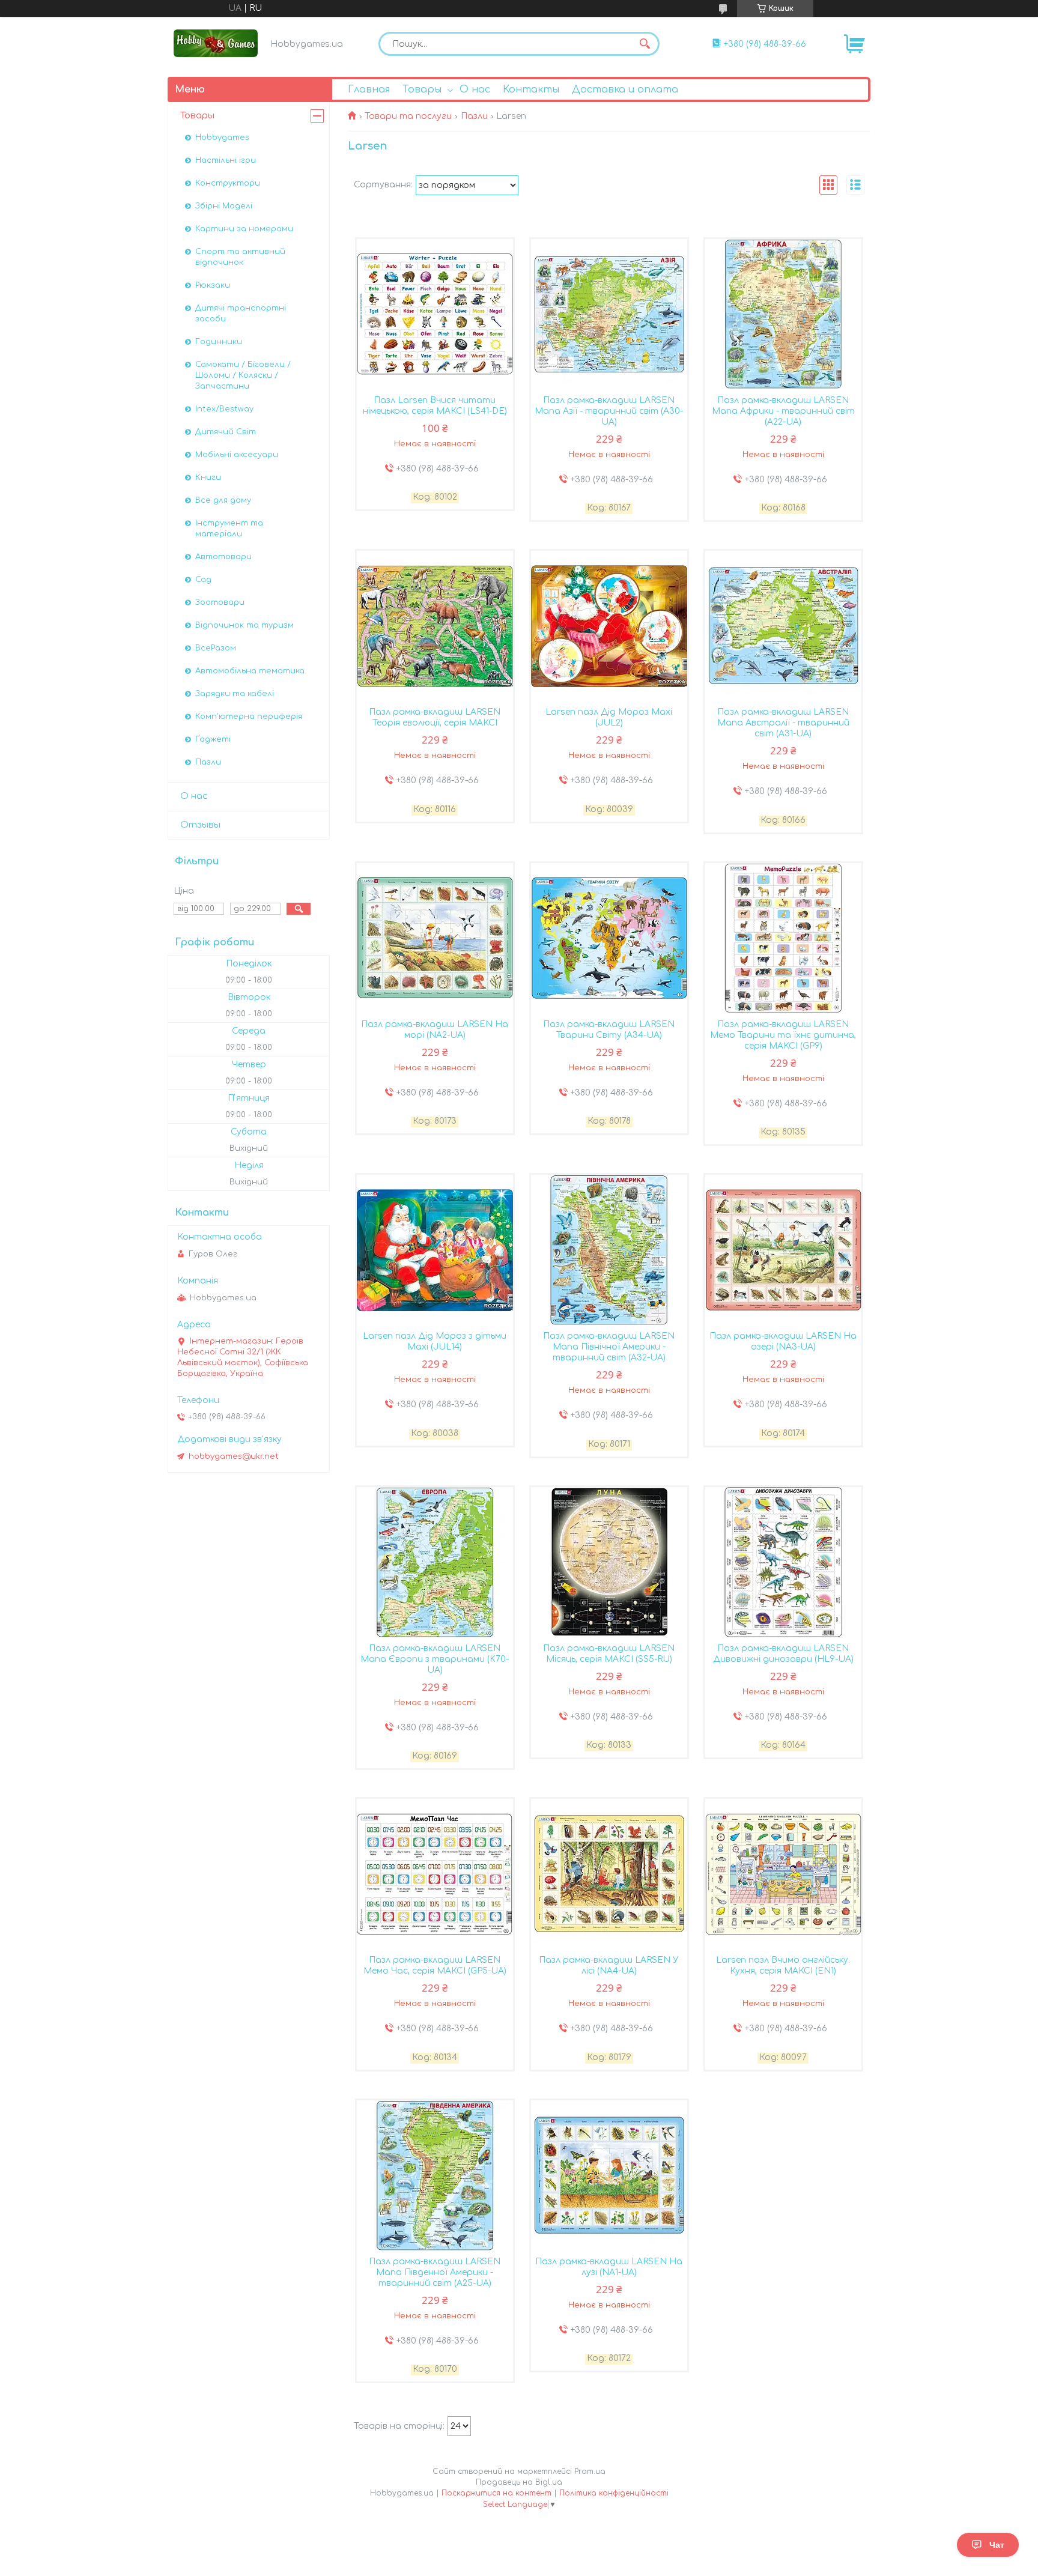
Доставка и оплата (625, 89)
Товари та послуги (408, 116)
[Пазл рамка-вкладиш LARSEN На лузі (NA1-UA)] (609, 2175)
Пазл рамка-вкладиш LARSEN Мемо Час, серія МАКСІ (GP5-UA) (435, 1965)
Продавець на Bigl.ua (519, 2482)
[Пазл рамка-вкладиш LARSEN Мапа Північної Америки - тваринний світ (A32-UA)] (609, 1250)
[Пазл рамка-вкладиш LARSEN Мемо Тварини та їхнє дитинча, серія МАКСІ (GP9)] (783, 938)
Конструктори (228, 183)
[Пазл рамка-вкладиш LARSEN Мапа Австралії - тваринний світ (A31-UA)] (783, 626)
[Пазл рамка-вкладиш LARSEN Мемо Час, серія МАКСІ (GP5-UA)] (435, 1874)
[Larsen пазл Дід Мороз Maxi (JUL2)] (609, 626)
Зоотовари (220, 602)
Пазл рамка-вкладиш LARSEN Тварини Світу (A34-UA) (609, 1030)
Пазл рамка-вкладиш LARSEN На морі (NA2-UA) (435, 1030)
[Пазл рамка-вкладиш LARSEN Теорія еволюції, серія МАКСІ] (435, 626)
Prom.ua (590, 2471)
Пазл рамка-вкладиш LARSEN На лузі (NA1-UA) (609, 2267)
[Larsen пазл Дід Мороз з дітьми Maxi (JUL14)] (435, 1250)
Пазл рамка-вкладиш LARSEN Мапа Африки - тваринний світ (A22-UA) (783, 411)
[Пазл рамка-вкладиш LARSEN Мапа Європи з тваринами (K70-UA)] (435, 1562)
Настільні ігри (226, 160)
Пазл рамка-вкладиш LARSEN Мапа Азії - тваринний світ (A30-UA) (609, 411)
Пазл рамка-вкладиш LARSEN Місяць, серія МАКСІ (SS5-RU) (609, 1654)
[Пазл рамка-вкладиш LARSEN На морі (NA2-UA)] (435, 938)
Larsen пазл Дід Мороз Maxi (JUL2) (609, 717)
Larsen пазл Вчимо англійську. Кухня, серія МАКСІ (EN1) (783, 1965)
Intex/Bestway (224, 409)
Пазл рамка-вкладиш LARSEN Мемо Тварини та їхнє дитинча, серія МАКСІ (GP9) (783, 1035)
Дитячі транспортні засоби (241, 314)
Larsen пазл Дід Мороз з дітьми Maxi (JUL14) (435, 1341)
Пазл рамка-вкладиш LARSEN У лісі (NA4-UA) (609, 1965)
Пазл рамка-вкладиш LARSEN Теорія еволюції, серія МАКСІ (435, 717)
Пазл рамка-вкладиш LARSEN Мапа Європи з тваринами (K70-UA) (435, 1659)
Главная (369, 89)
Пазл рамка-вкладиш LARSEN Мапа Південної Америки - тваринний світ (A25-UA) (435, 2272)
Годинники (219, 342)
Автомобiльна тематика (250, 671)
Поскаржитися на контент (496, 2493)
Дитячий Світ (226, 432)
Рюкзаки (213, 285)
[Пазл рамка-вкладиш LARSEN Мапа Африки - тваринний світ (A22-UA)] (783, 314)
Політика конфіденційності (614, 2493)
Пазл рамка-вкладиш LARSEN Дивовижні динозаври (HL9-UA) (783, 1654)
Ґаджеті (213, 739)
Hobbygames (222, 138)
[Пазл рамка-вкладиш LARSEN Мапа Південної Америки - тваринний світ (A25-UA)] (435, 2175)
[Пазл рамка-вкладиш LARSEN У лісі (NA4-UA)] (609, 1874)
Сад (203, 580)
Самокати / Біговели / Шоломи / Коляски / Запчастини (243, 375)
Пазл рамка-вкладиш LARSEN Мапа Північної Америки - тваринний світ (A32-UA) (609, 1347)
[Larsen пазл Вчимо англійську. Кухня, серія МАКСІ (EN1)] (783, 1874)
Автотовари (223, 557)
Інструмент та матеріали (229, 529)
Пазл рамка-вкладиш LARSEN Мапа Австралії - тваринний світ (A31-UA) (783, 723)
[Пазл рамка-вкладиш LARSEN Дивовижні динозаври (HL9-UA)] (783, 1562)
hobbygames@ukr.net (234, 1456)
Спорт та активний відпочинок (240, 257)
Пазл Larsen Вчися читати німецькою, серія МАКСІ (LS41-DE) (435, 406)
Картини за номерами (244, 229)
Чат (997, 2545)
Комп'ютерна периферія (249, 717)
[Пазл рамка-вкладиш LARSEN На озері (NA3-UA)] (783, 1250)
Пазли (474, 116)
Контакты (531, 89)
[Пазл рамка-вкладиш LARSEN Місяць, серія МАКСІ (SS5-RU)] (609, 1562)
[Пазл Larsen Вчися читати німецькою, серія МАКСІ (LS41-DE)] (435, 314)
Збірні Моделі (224, 206)
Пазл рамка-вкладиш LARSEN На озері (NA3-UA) (783, 1341)
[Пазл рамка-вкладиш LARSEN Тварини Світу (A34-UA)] (609, 938)
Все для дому (223, 500)
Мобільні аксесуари (237, 455)
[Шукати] (645, 44)
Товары (422, 89)
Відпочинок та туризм (244, 625)
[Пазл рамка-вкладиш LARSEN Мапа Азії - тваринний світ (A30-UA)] (609, 314)
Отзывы (200, 825)
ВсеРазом (216, 648)
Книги (208, 477)
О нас (475, 89)
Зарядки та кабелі (235, 694)
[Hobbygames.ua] (216, 43)
